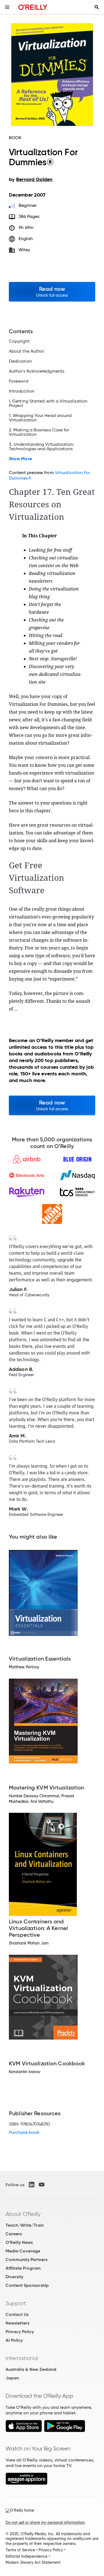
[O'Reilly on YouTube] (42, 2185)
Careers (14, 2234)
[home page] (33, 7)
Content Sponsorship (27, 2285)
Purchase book (24, 2132)
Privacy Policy (20, 2332)
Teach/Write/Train (25, 2225)
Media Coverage (23, 2251)
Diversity (14, 2277)
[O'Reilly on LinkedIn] (32, 2185)
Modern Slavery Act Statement (33, 2562)
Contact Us (17, 2314)
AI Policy (14, 2340)
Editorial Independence (26, 2556)
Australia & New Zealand (31, 2369)
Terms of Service (20, 2550)
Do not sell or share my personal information (45, 2522)
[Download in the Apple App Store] (24, 2431)
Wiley (24, 250)
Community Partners (26, 2260)
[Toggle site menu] (7, 7)
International (22, 2358)
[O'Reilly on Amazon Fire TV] (26, 2483)
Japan (12, 2378)
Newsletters (17, 2323)
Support (16, 2303)
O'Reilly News (19, 2242)
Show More (20, 459)
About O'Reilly (23, 2214)
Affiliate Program (23, 2268)
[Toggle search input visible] (97, 7)
